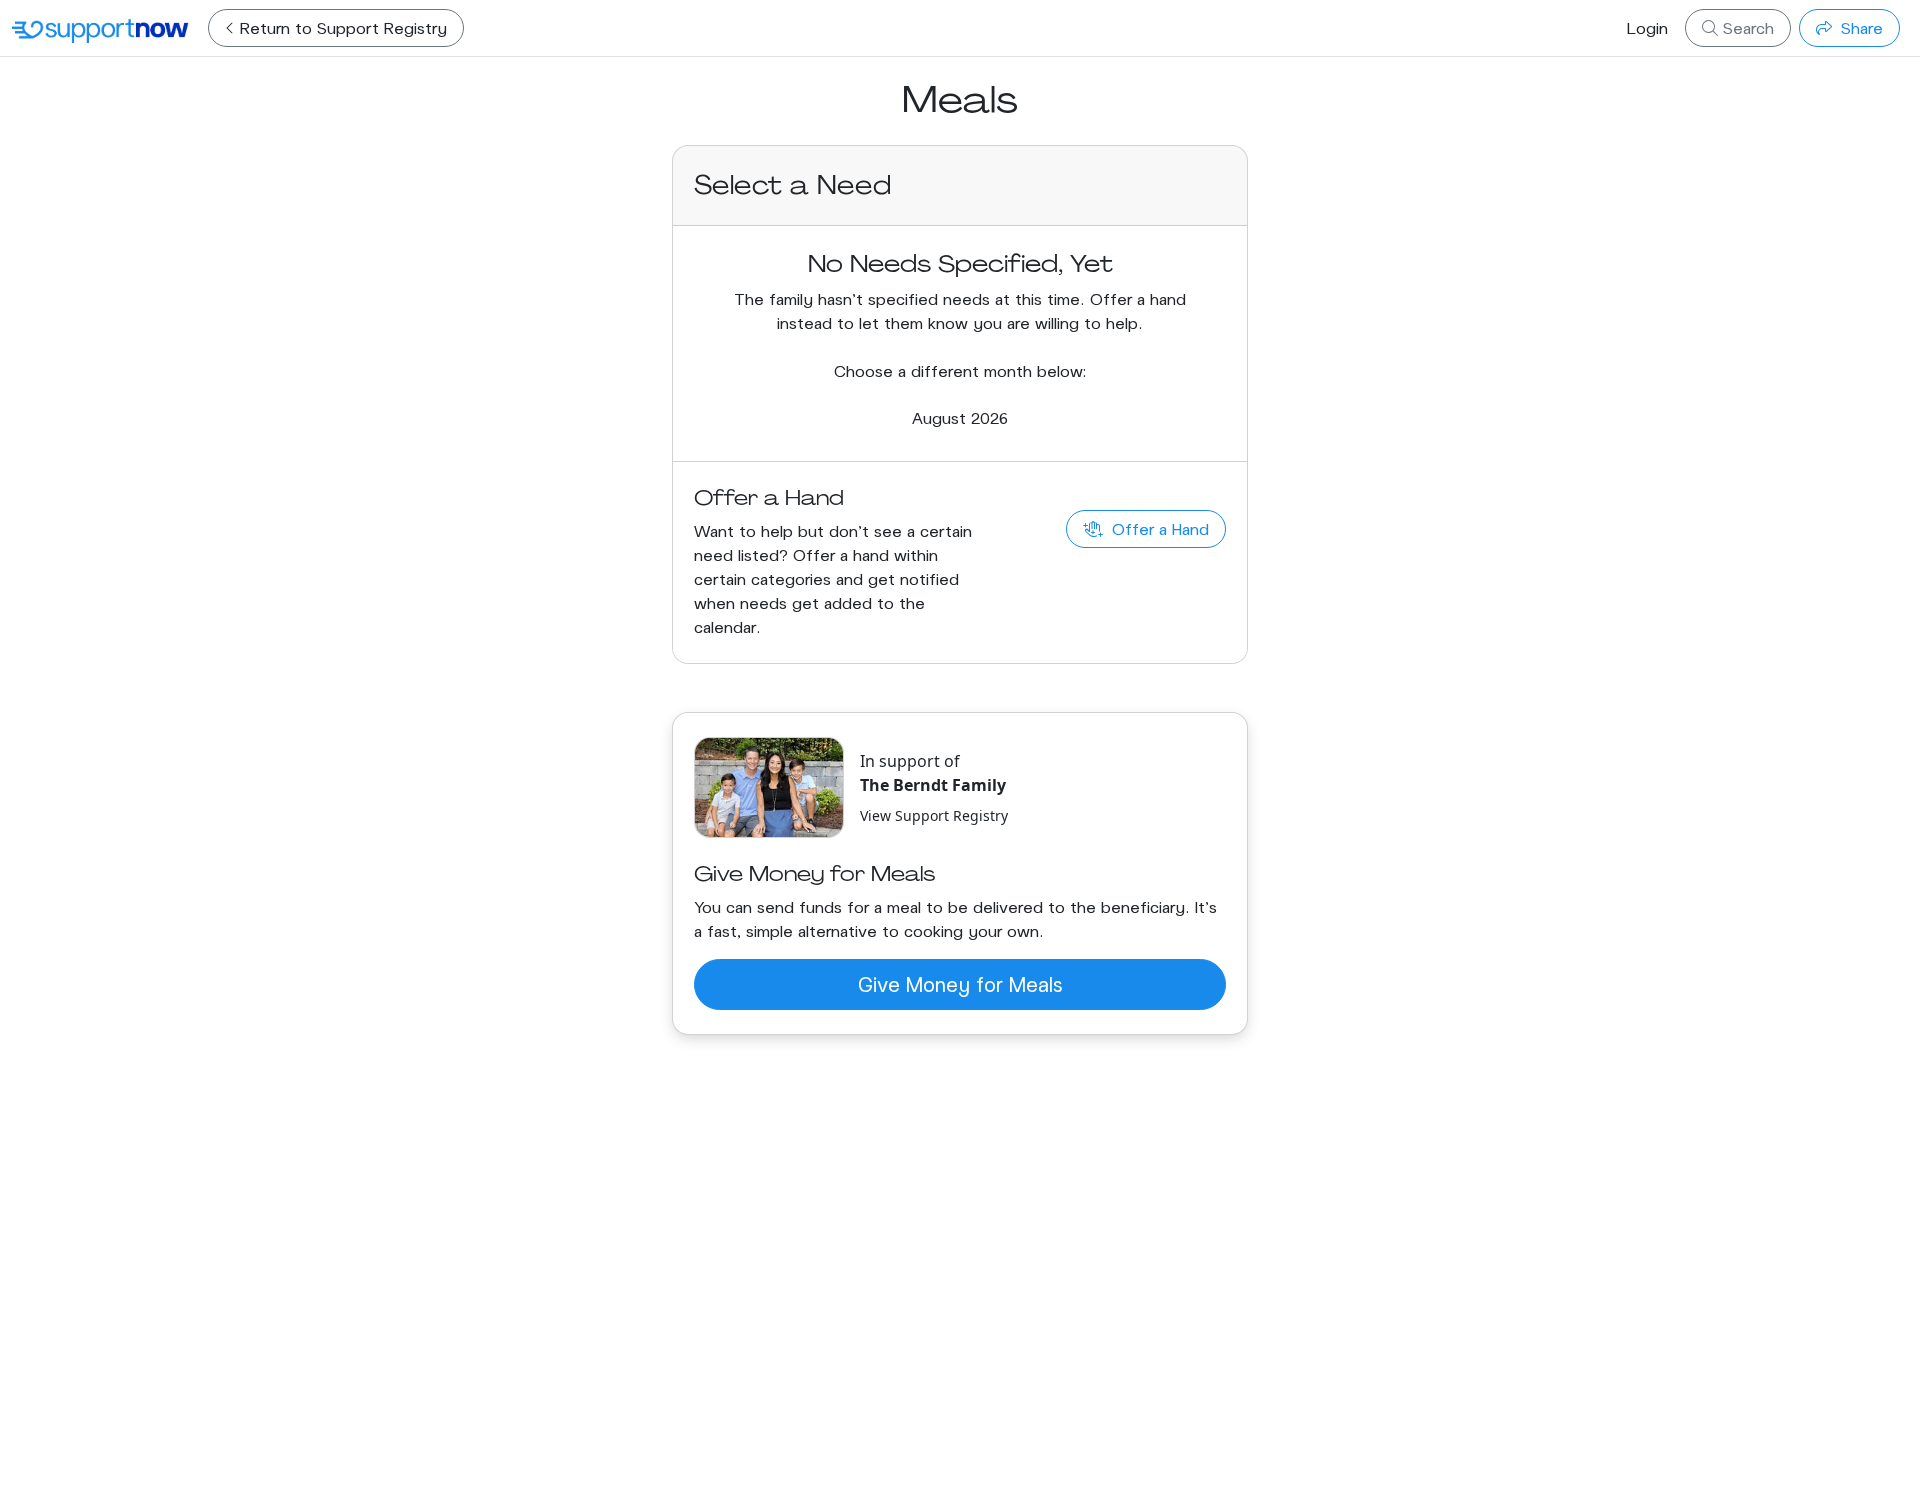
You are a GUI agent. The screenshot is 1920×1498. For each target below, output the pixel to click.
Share (1859, 27)
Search (1746, 27)
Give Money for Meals (960, 984)
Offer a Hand (1158, 528)
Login (1647, 27)
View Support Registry (934, 815)
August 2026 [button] (960, 417)
